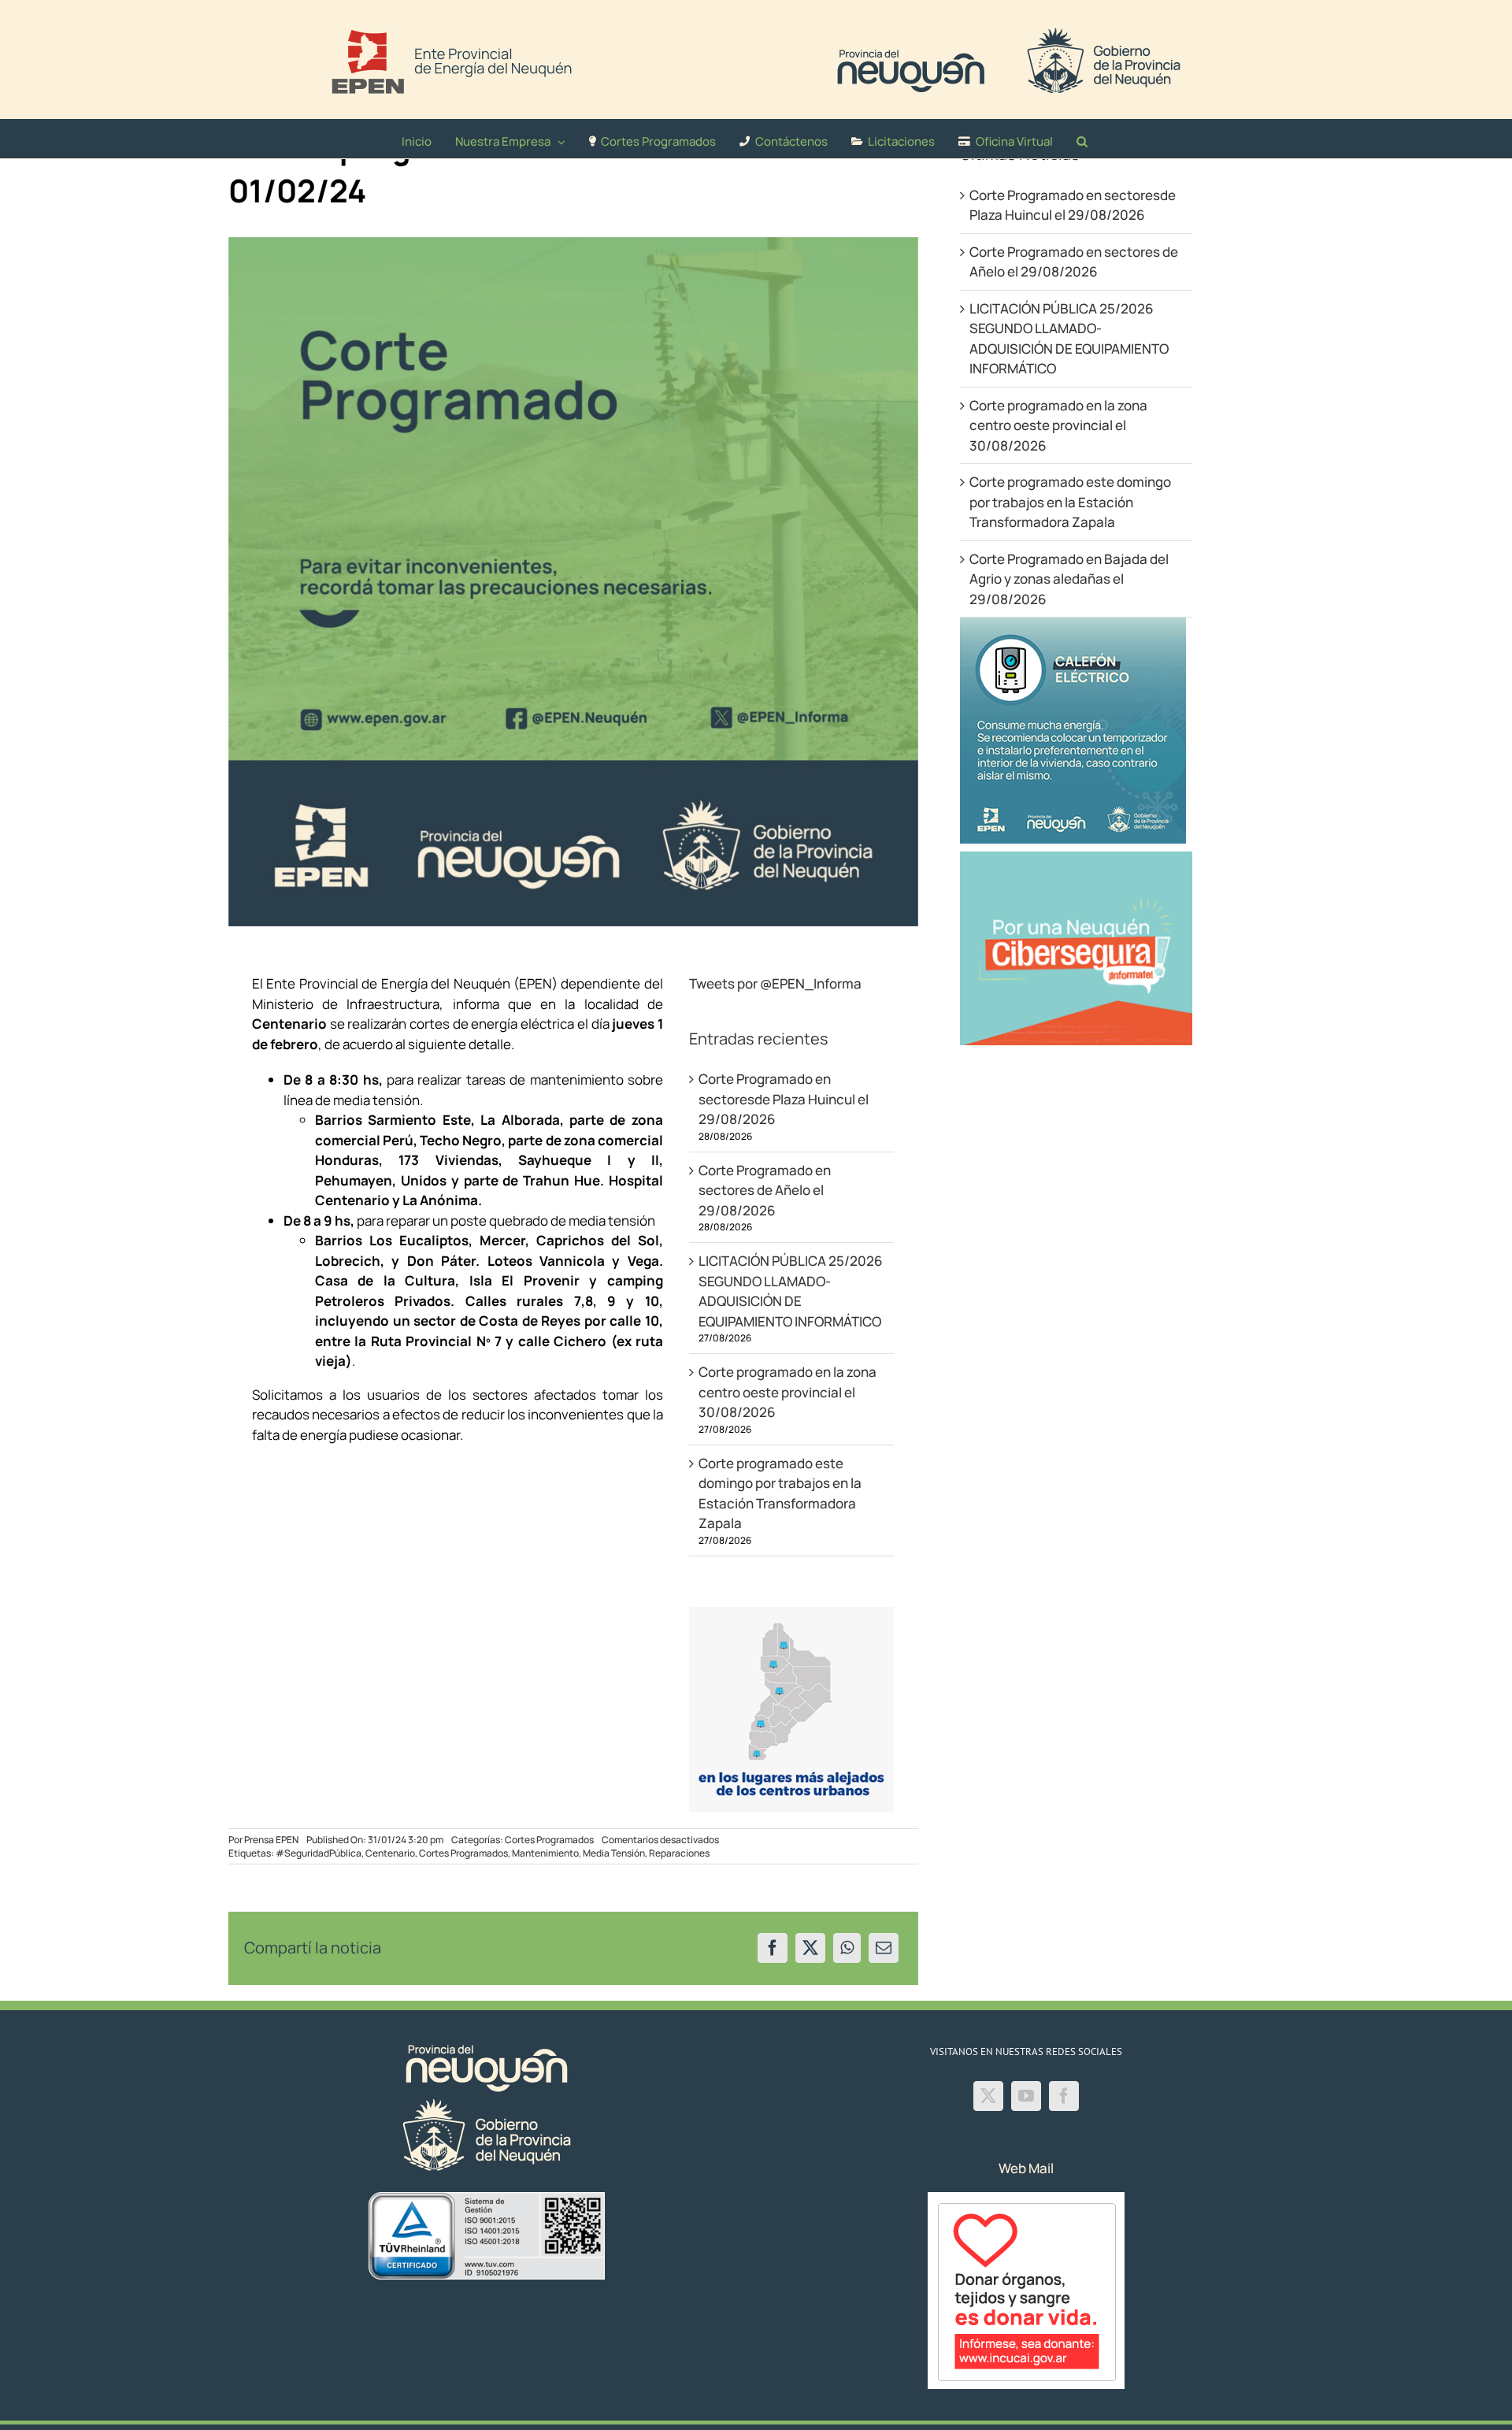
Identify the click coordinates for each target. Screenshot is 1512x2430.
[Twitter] (988, 2096)
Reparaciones (679, 1853)
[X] (810, 1948)
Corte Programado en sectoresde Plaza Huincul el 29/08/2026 (784, 1099)
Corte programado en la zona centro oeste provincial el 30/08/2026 (787, 1392)
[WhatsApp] (847, 1948)
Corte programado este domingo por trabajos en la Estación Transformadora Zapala (1070, 502)
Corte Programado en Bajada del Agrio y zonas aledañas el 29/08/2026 (1069, 579)
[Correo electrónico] (884, 1948)
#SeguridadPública (319, 1853)
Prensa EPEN (271, 1840)
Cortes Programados (549, 1840)
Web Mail (1026, 2168)
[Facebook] (773, 1948)
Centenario (390, 1853)
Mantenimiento (545, 1853)
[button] (1082, 139)
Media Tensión (614, 1853)
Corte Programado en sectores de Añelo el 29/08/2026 (765, 1190)
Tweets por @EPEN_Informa (775, 983)
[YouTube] (1026, 2096)
